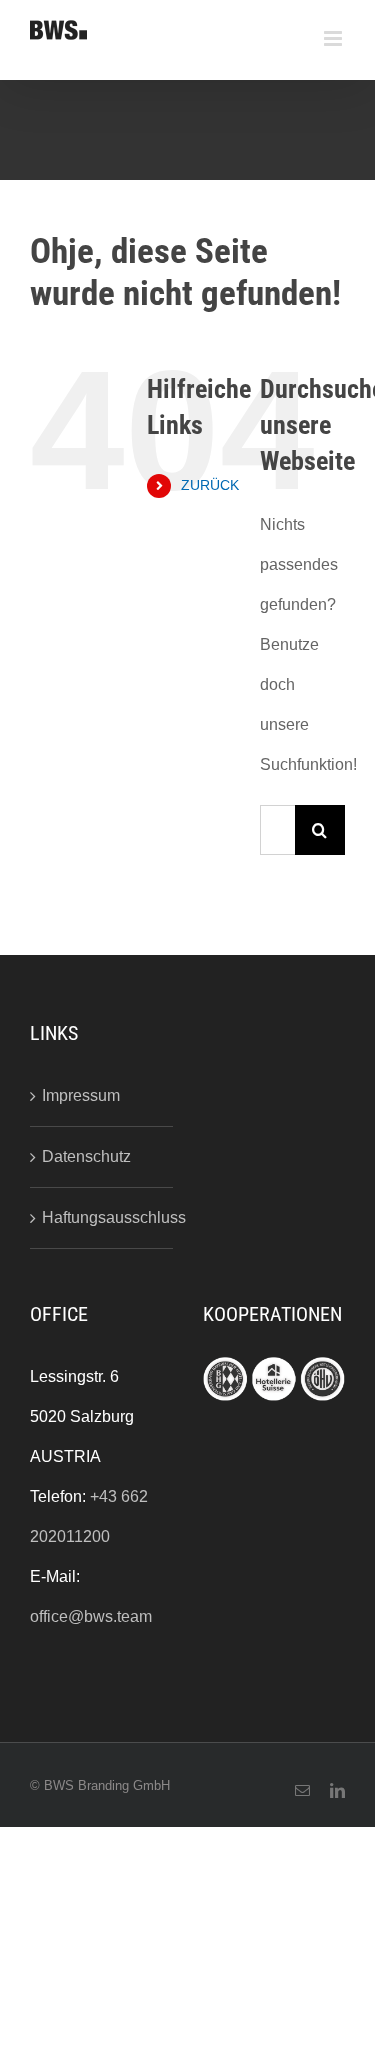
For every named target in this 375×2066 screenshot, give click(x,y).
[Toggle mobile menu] (334, 38)
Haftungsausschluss (102, 1217)
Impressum (81, 1095)
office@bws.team (91, 1616)
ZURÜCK (210, 485)
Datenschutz (86, 1156)
